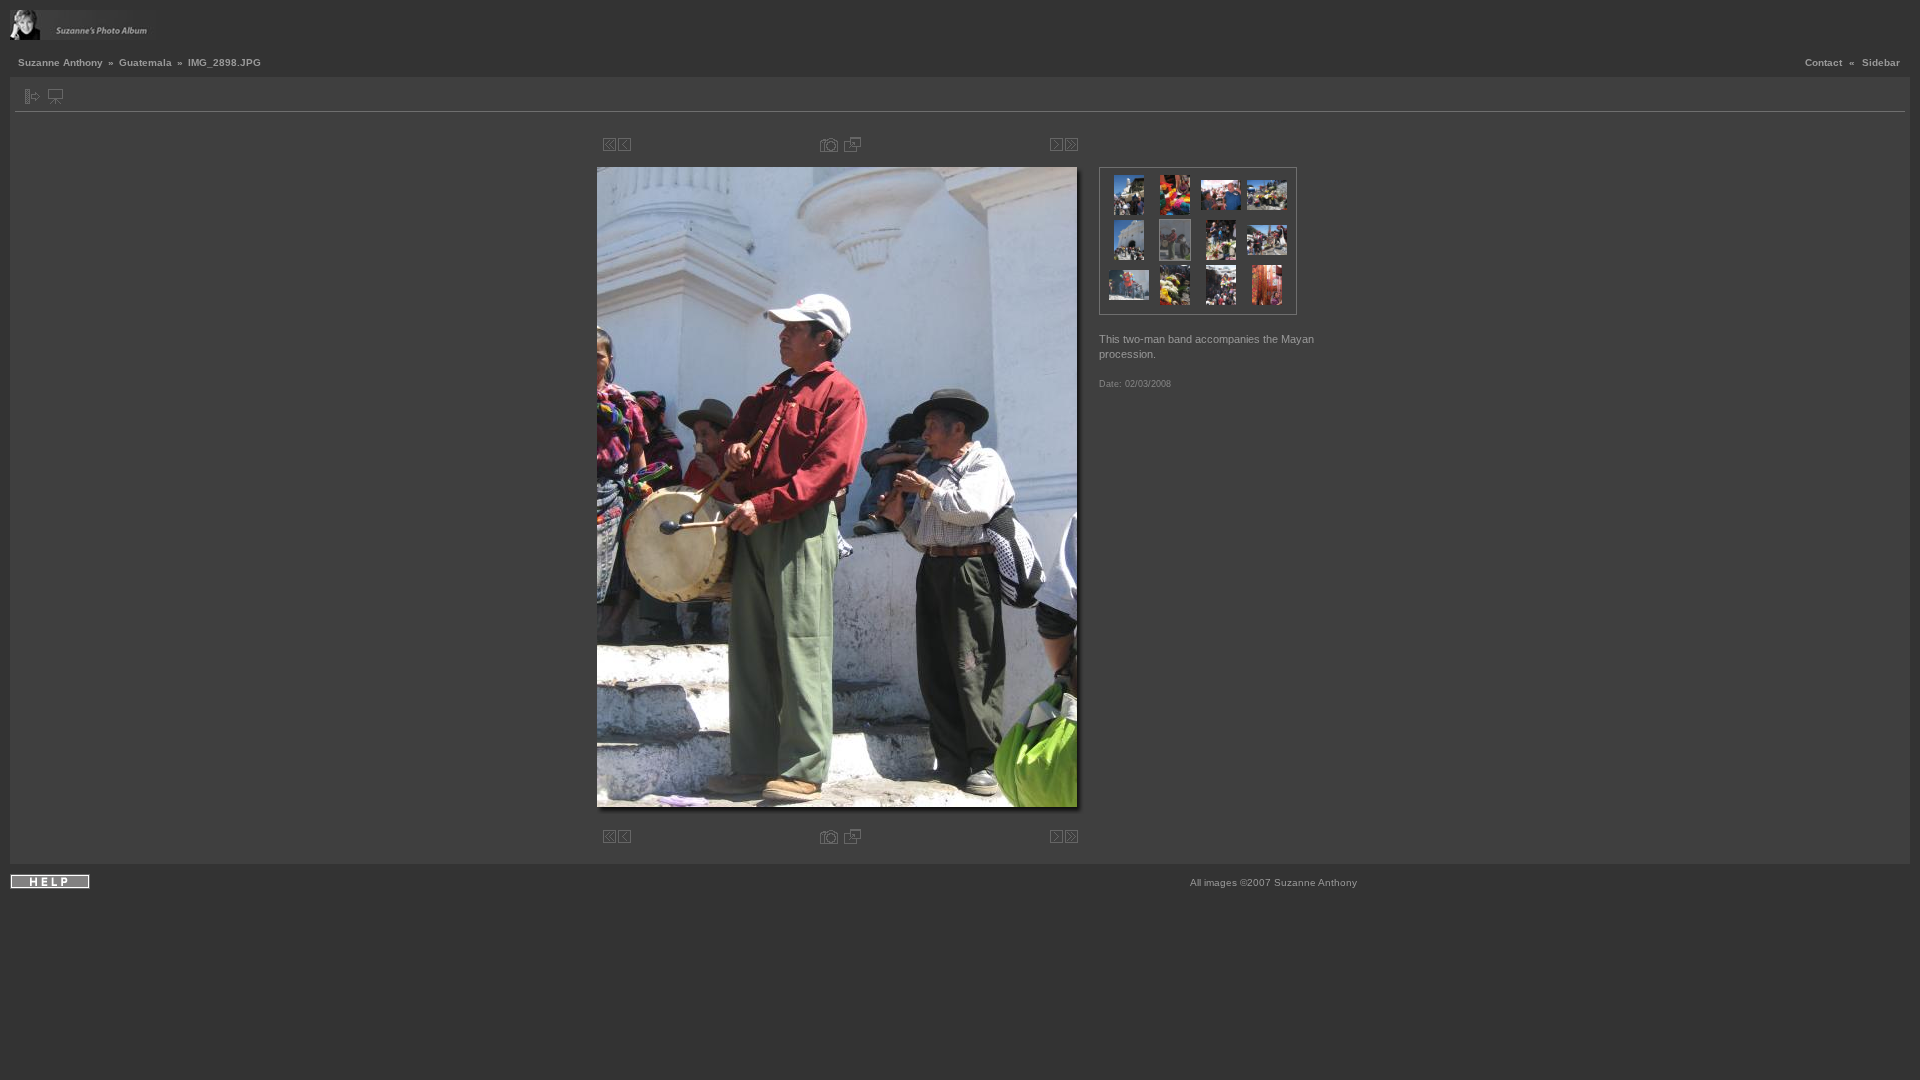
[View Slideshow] (55, 96)
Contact (1823, 62)
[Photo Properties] (829, 144)
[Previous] (624, 144)
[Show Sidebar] (32, 96)
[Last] (1071, 144)
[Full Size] (852, 144)
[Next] (1056, 144)
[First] (609, 144)
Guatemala (145, 62)
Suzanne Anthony (60, 62)
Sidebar (1881, 62)
